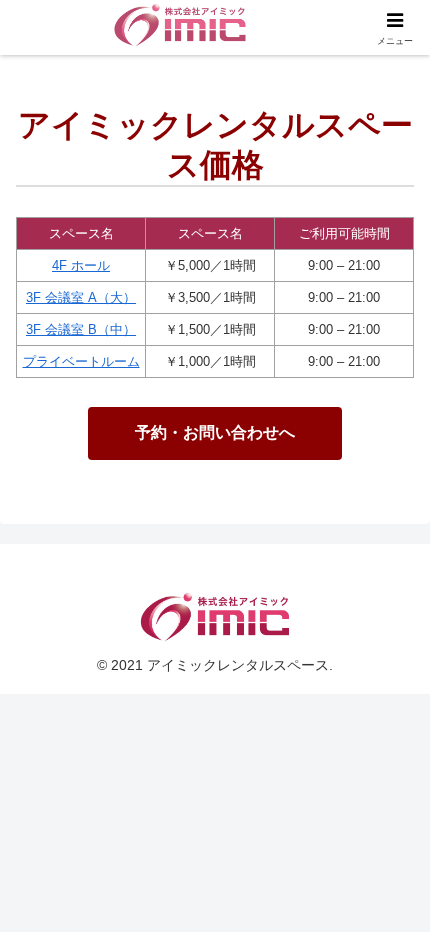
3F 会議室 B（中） (81, 329)
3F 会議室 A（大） (81, 297)
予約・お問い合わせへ (215, 432)
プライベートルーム (81, 361)
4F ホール (81, 265)
